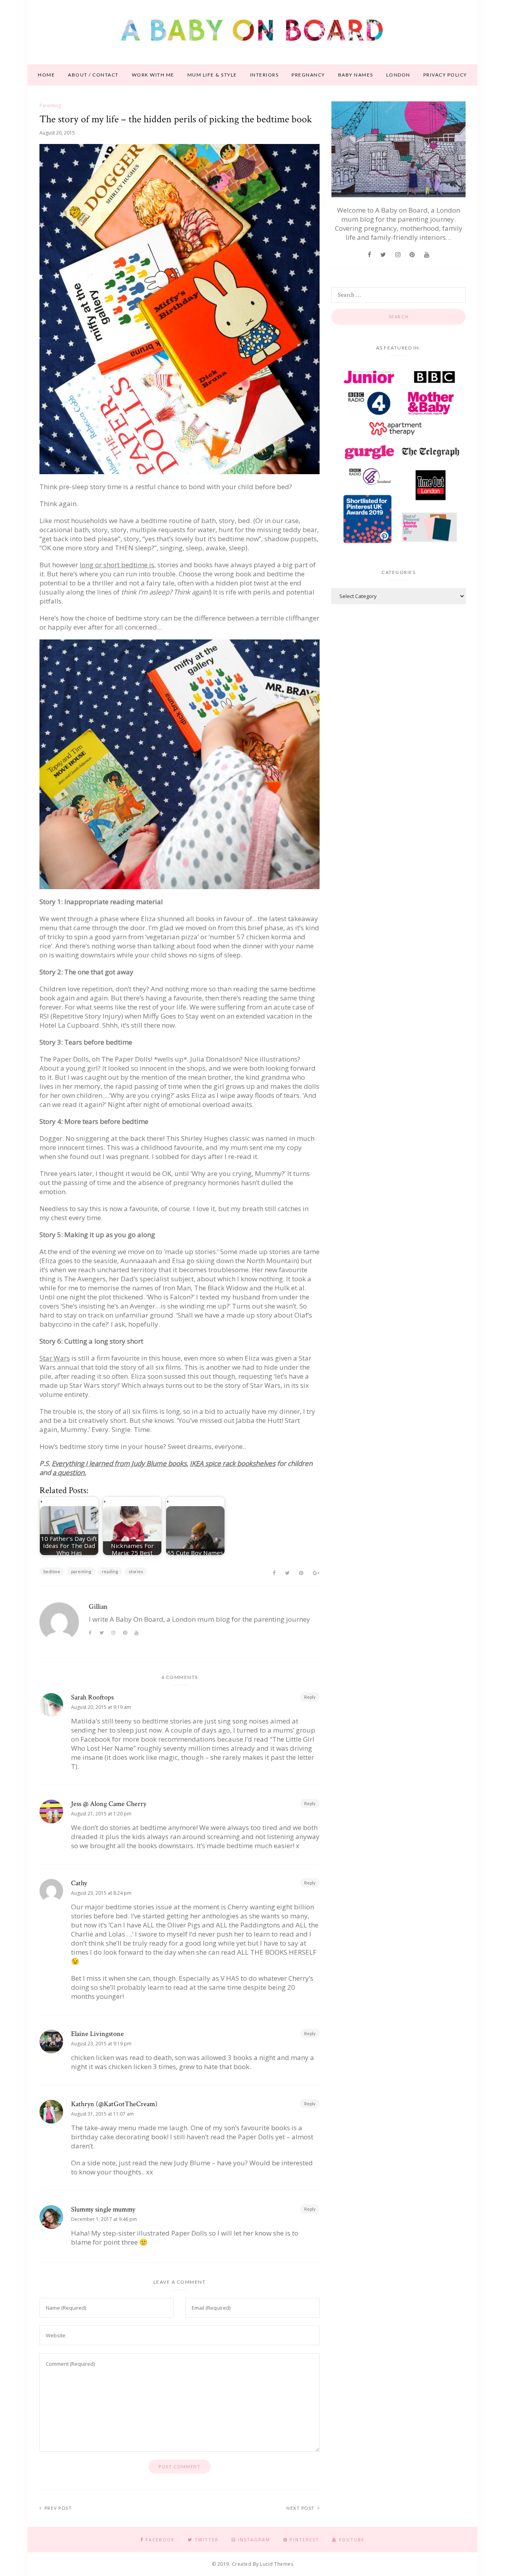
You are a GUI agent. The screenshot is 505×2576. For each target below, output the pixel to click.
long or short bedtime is (117, 565)
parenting (81, 1571)
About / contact (93, 75)
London (398, 75)
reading (110, 1571)
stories (136, 1571)
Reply (310, 1697)
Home (46, 75)
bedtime (52, 1571)
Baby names (356, 75)
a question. (69, 1472)
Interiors (265, 75)
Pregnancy (308, 75)
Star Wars (55, 1358)
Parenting (50, 106)
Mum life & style (212, 75)
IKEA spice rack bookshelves (233, 1463)
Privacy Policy (445, 75)
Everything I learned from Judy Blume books (119, 1463)
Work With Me (153, 75)
